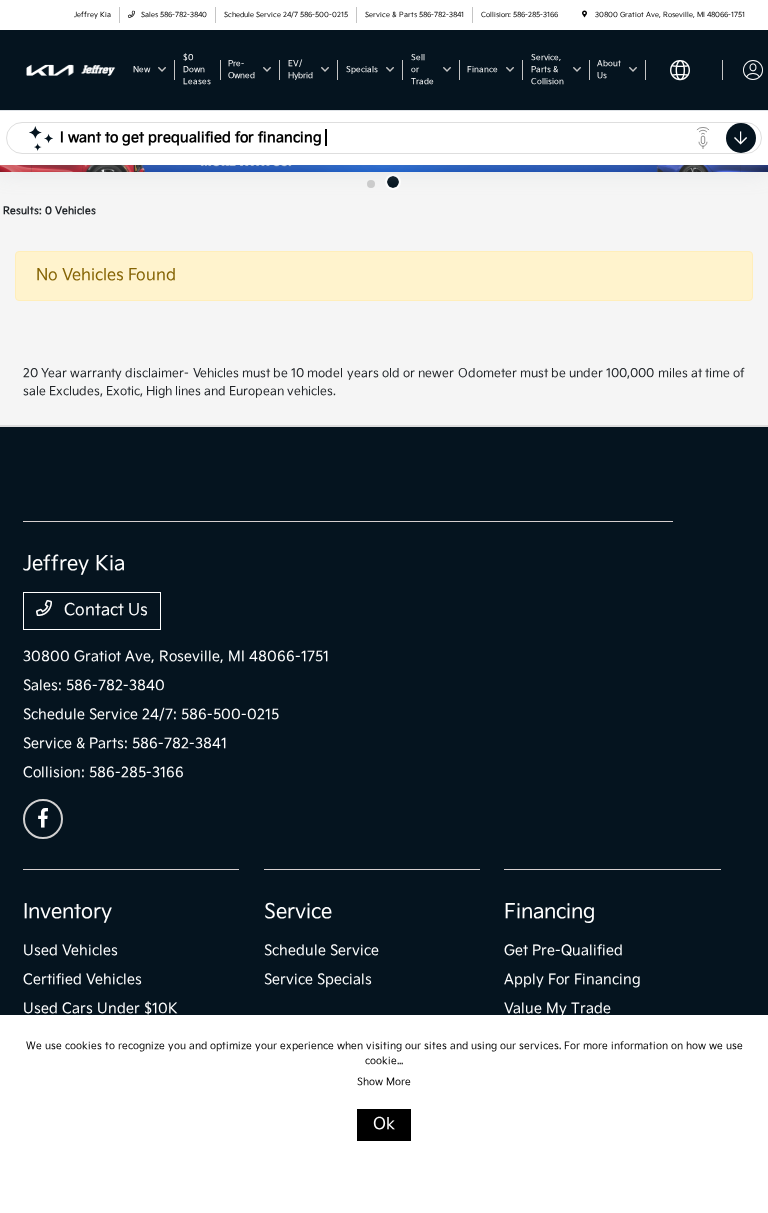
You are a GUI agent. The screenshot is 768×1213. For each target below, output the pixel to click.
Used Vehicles (70, 950)
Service (298, 912)
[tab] (371, 184)
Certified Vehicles (82, 979)
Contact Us (104, 610)
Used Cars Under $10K (100, 1008)
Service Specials (318, 979)
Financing (549, 912)
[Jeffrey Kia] (71, 69)
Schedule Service (321, 950)
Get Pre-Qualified (563, 950)
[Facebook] (43, 819)
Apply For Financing (572, 979)
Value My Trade (557, 1008)
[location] (584, 15)
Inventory (67, 912)
